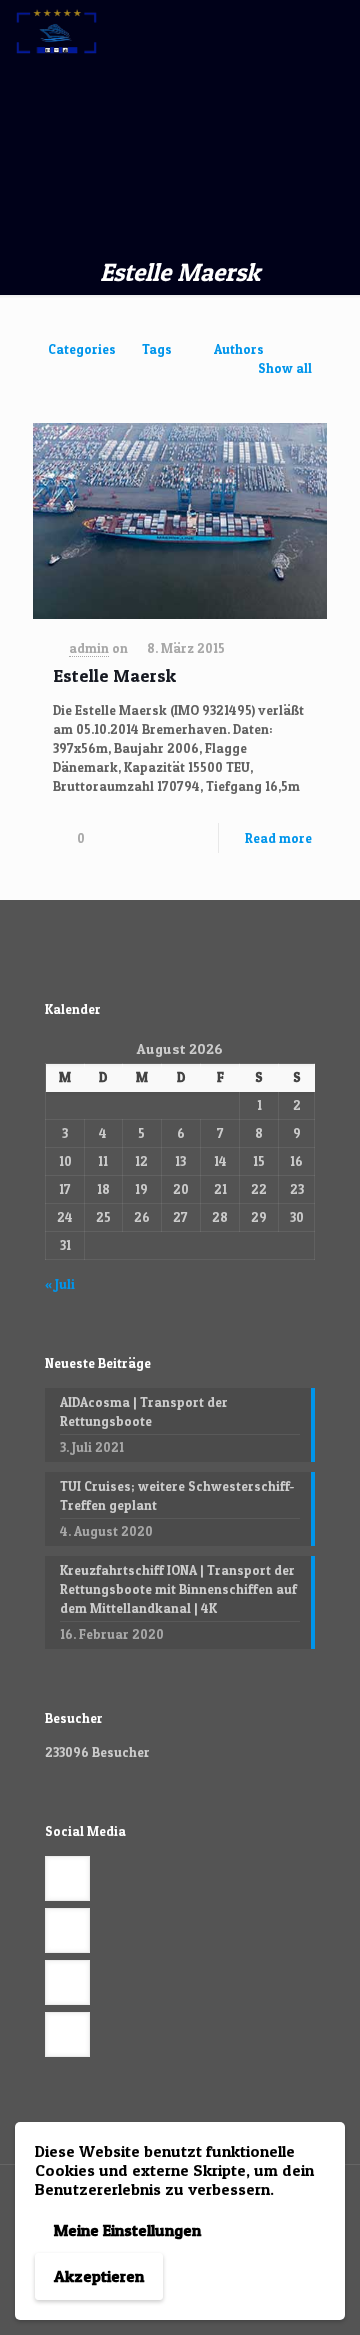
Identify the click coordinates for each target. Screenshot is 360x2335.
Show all (285, 368)
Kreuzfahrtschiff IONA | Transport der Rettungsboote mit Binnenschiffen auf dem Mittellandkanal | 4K (178, 1589)
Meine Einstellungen (127, 2230)
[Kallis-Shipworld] (56, 30)
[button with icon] (67, 1878)
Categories (82, 349)
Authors (239, 349)
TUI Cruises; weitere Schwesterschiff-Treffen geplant (177, 1495)
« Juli (60, 1284)
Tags (157, 349)
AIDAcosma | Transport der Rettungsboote (144, 1411)
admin (89, 648)
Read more (278, 838)
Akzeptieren (99, 2276)
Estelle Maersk (114, 675)
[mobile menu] (333, 30)
